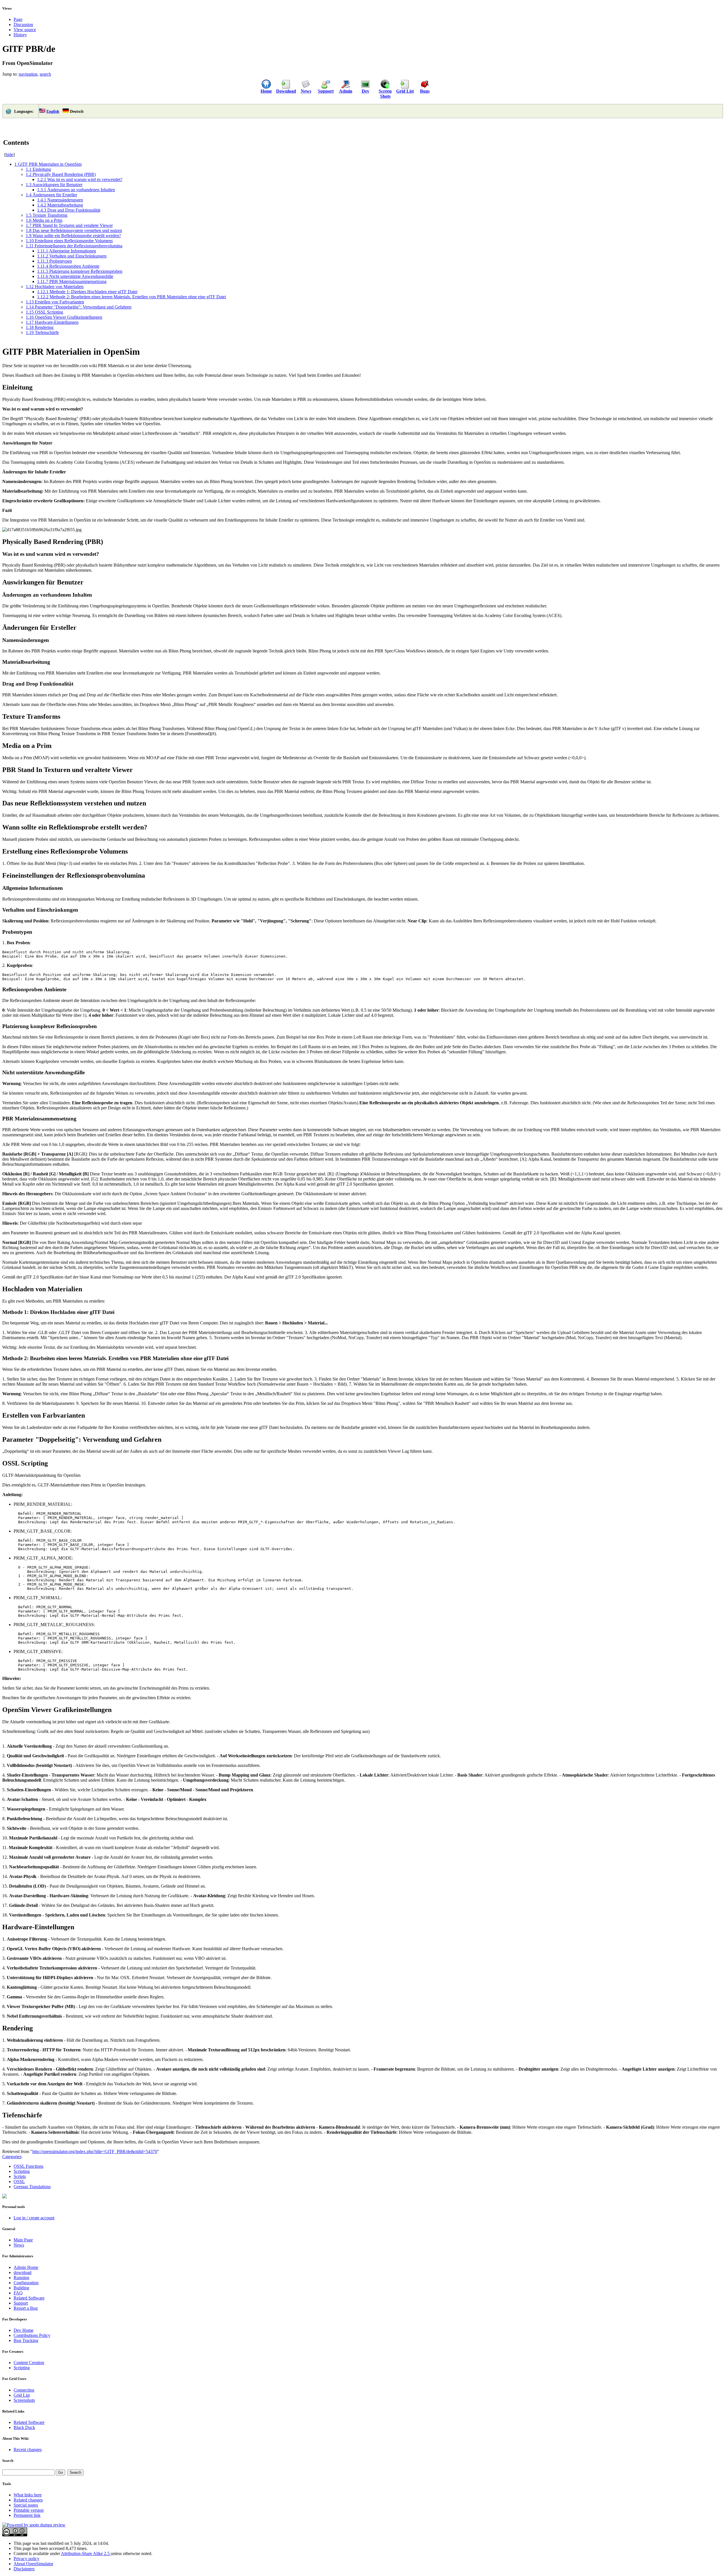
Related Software (29, 2298)
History (20, 35)
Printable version (29, 2510)
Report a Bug (26, 2308)
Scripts (20, 2176)
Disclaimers (24, 2569)
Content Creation (29, 2363)
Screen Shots (385, 94)
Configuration (26, 2283)
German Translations (32, 2187)
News (306, 91)
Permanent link (27, 2515)
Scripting (22, 2171)
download (23, 2272)
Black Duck (24, 2427)
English (53, 111)
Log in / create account (34, 2218)
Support (326, 91)
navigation (28, 74)
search (45, 74)
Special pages (26, 2505)
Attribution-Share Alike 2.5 (86, 2553)
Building (21, 2288)
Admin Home (26, 2267)
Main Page (23, 2240)
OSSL (19, 2182)
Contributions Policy (32, 2335)
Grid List (405, 91)
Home (266, 91)
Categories (12, 2157)
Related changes (28, 2500)
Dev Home (24, 2330)
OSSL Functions (28, 2166)
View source (25, 30)
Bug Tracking (26, 2340)
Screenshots (24, 2400)
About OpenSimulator (33, 2564)
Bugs (425, 91)
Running (21, 2278)
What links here (28, 2495)
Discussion (23, 25)
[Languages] (8, 113)
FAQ (18, 2293)
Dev (365, 91)
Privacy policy (26, 2559)
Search (8, 2461)
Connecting (24, 2390)
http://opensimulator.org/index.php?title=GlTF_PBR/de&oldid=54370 (95, 2151)
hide (9, 155)
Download (286, 91)
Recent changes (28, 2450)
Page (18, 19)
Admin (346, 91)
